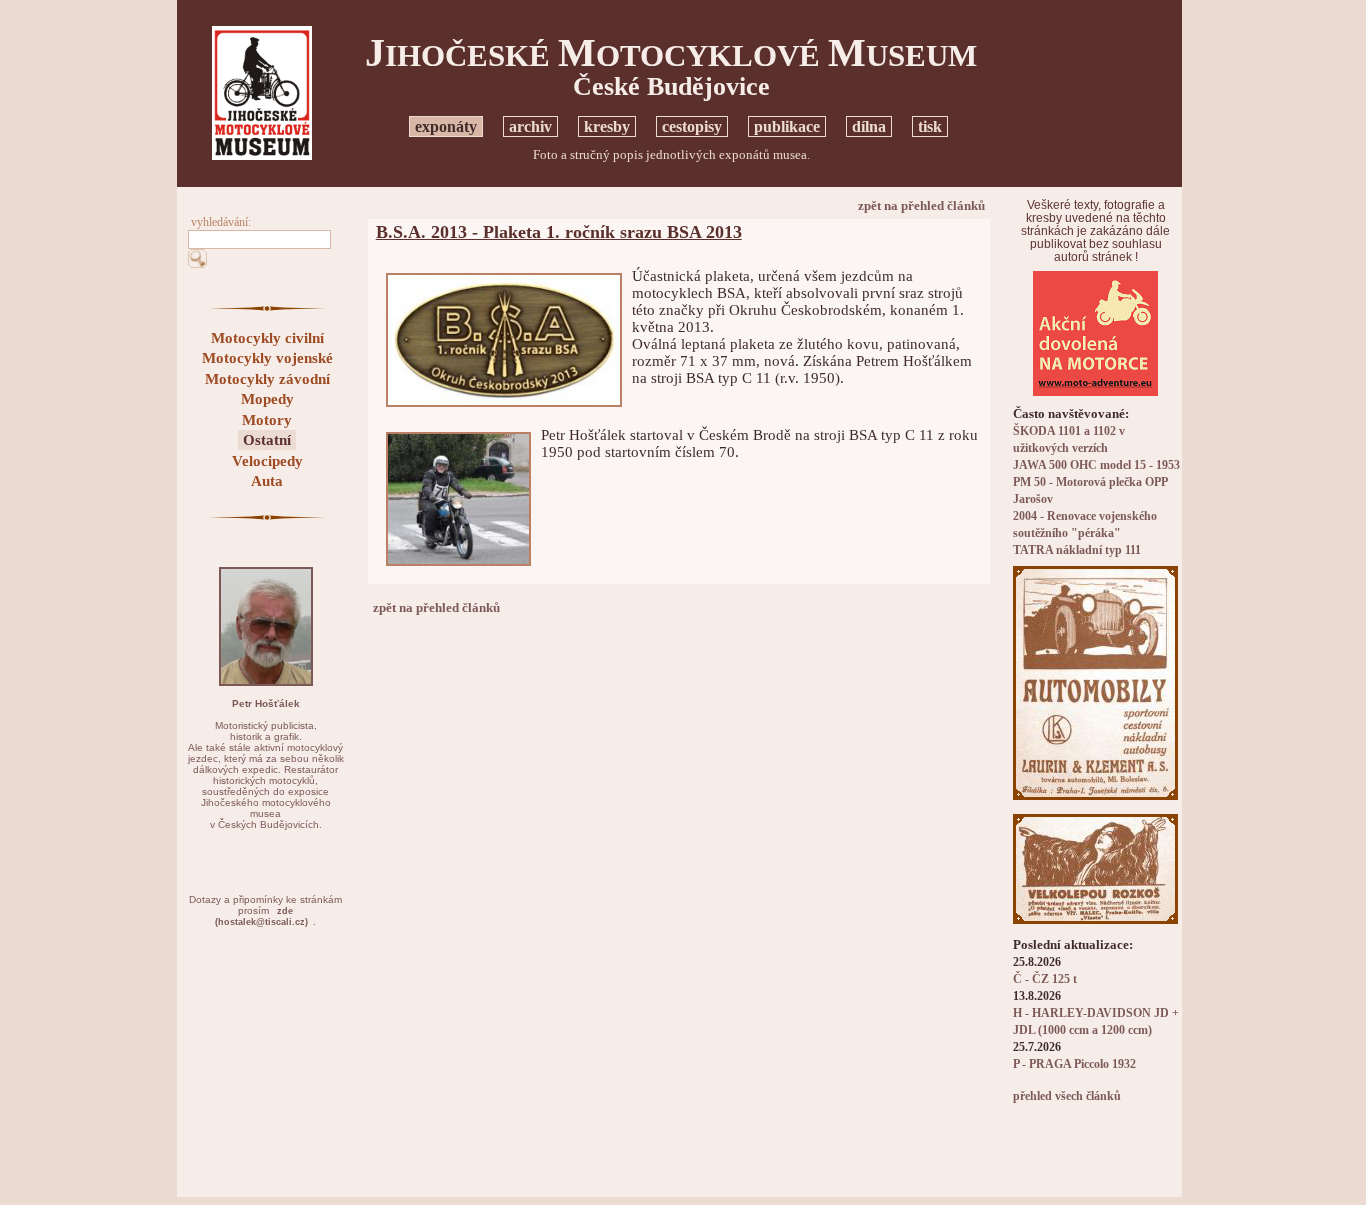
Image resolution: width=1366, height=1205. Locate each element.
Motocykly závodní (267, 379)
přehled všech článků (1067, 1096)
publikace (787, 126)
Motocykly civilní (267, 338)
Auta (267, 481)
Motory (267, 420)
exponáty (446, 126)
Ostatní (267, 440)
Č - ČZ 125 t (1045, 979)
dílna (869, 126)
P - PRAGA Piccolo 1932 (1074, 1064)
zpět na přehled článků (921, 205)
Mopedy (267, 399)
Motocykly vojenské (267, 358)
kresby (607, 126)
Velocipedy (267, 461)
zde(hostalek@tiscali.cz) (261, 916)
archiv (530, 126)
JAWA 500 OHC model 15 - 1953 (1096, 465)
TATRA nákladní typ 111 (1077, 550)
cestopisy (692, 126)
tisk (930, 126)
